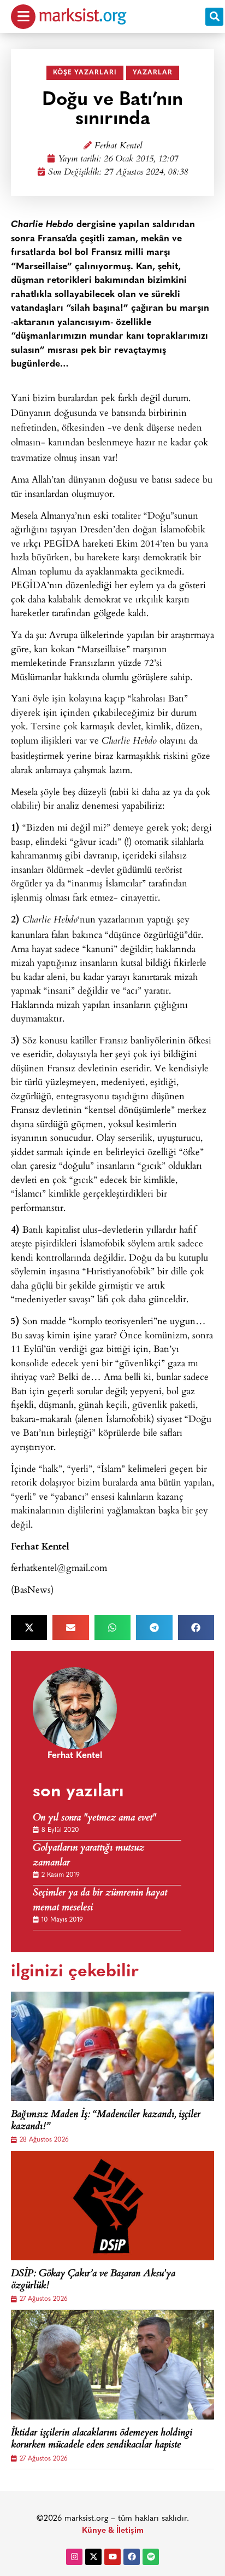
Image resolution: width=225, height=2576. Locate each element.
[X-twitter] (93, 2557)
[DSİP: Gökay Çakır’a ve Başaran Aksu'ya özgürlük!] (112, 2206)
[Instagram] (74, 2557)
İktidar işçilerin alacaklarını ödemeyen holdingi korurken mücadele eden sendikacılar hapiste (102, 2439)
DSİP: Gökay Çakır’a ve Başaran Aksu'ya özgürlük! (93, 2280)
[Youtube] (112, 2557)
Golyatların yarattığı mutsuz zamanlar (88, 1856)
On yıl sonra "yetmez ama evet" (94, 1818)
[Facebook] (132, 2557)
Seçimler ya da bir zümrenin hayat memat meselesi (100, 1901)
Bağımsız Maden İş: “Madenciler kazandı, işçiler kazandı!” (106, 2121)
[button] (214, 17)
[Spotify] (151, 2557)
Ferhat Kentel (118, 146)
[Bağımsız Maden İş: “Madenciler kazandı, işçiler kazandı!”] (112, 2046)
